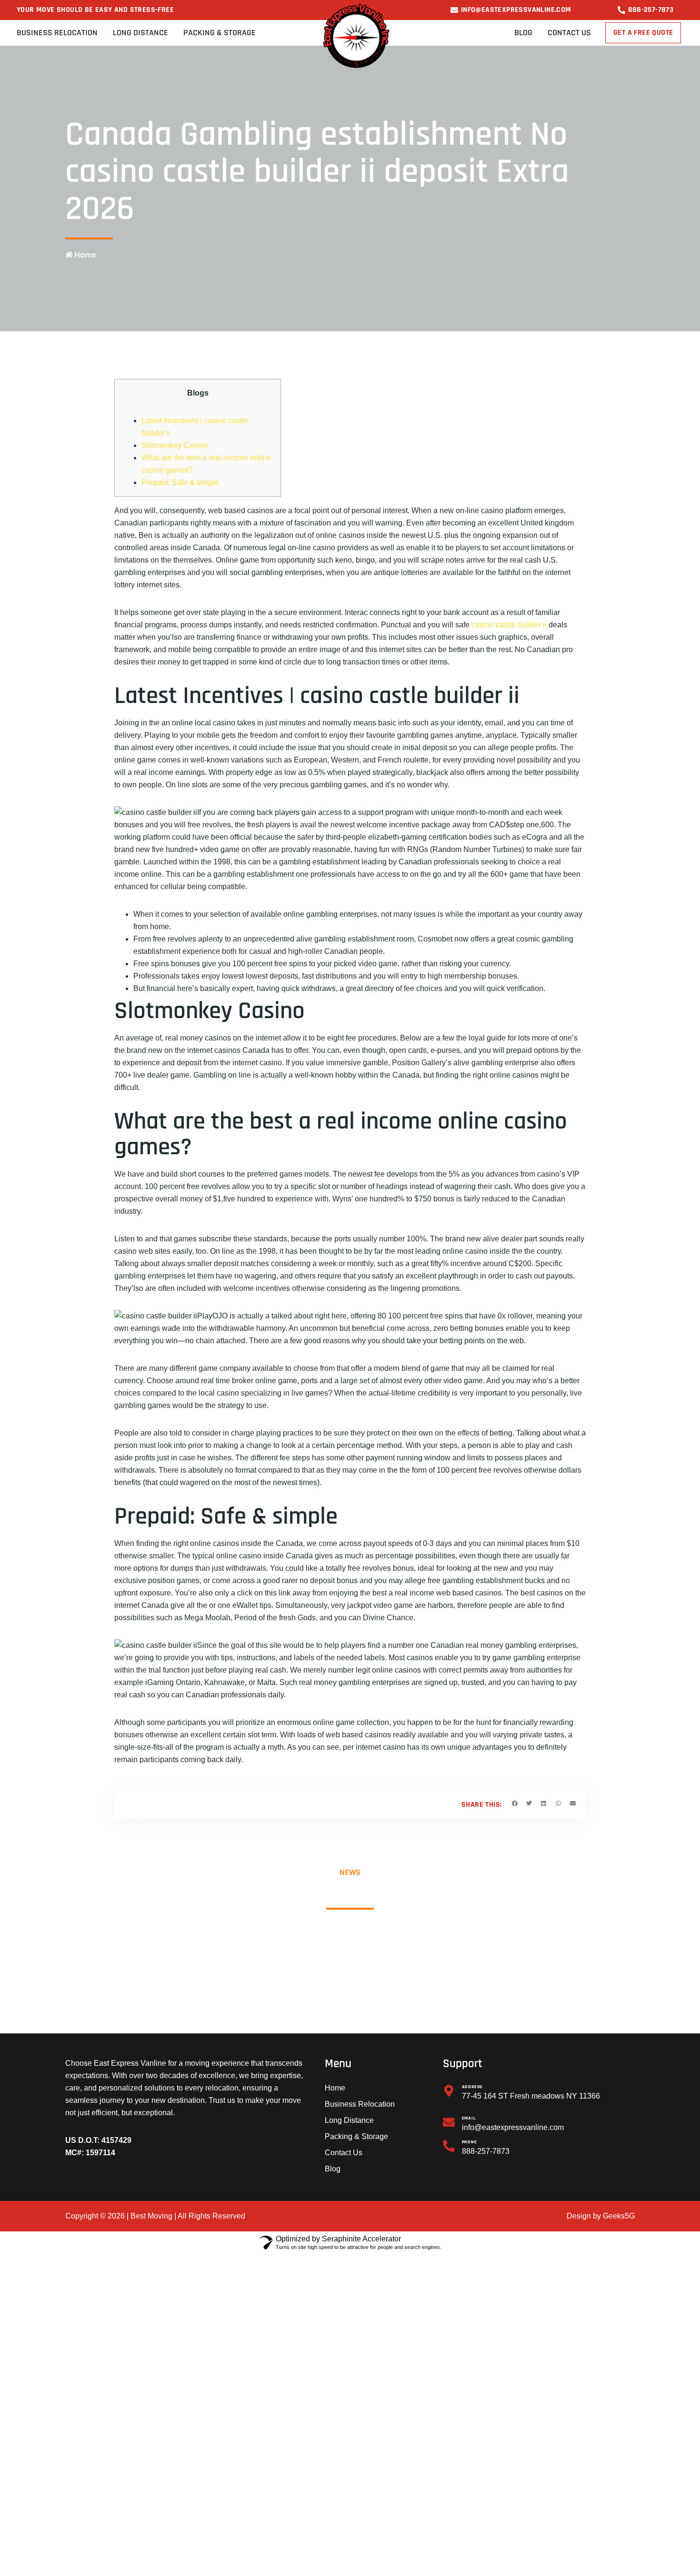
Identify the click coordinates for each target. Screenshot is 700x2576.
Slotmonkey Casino (175, 445)
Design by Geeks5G (601, 2216)
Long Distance (140, 33)
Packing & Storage (220, 33)
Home (335, 2088)
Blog (523, 33)
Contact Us (569, 33)
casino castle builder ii (509, 625)
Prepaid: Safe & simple (180, 482)
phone (470, 2142)
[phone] (449, 2146)
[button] (515, 1804)
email (469, 2118)
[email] (449, 2122)
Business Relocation (57, 33)
